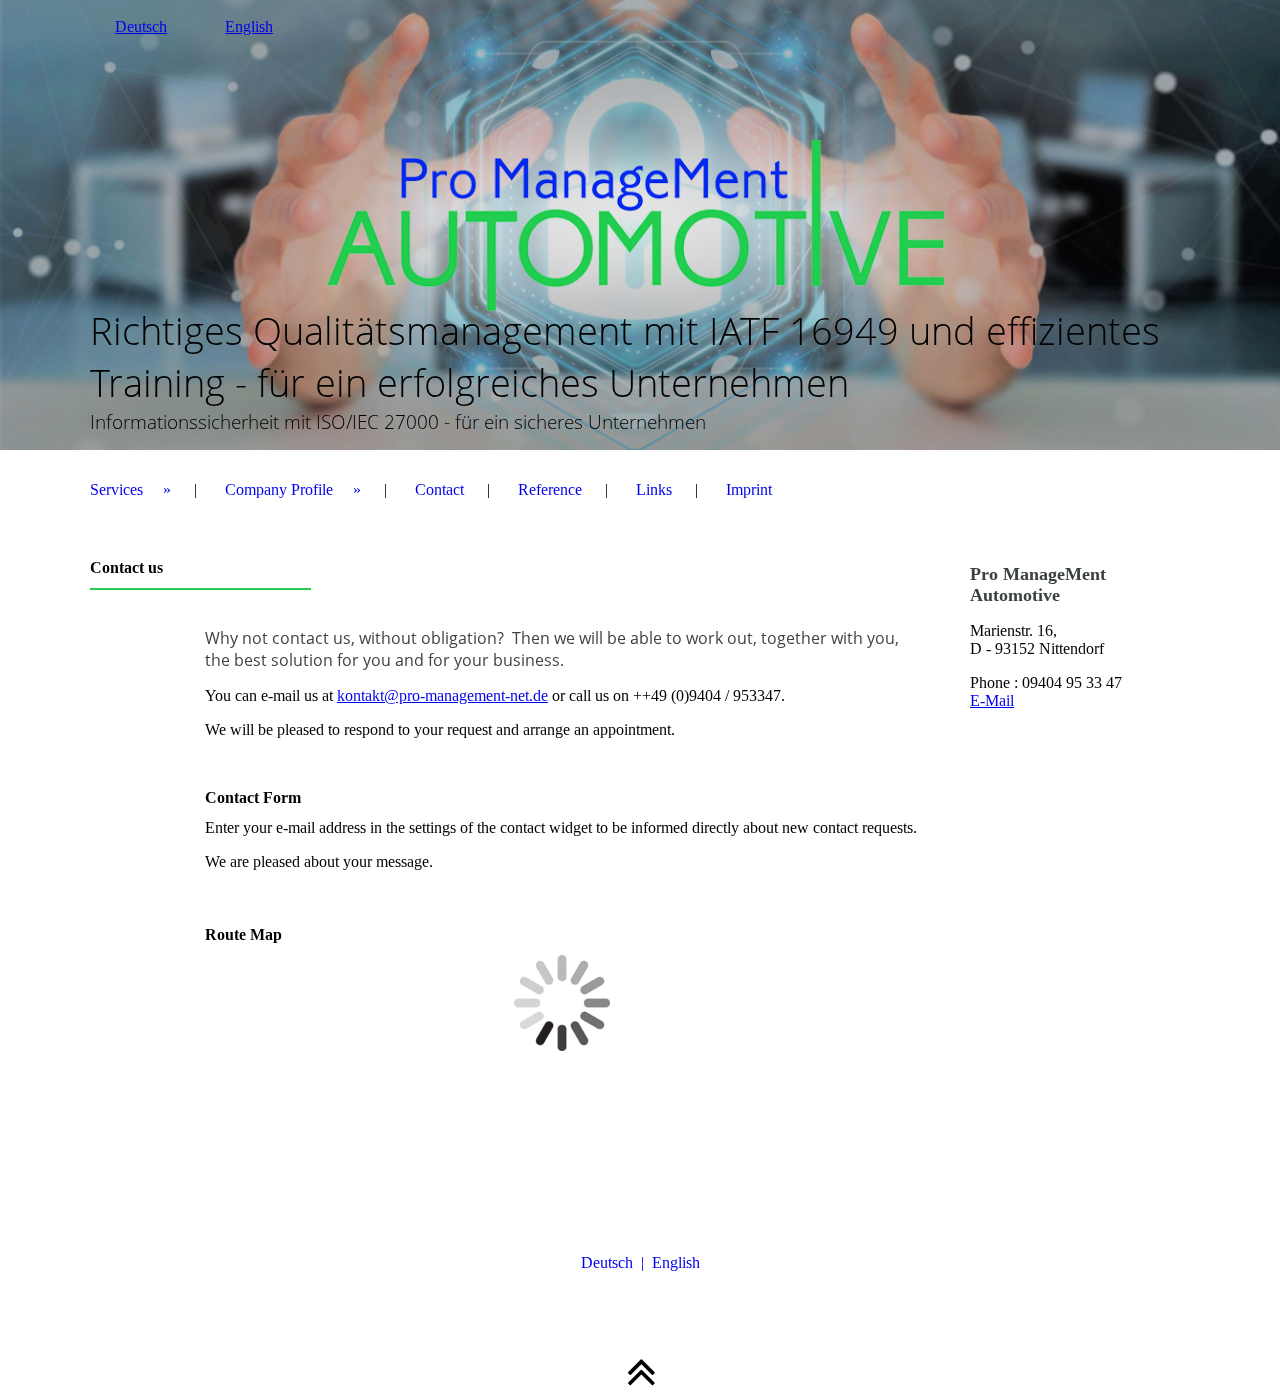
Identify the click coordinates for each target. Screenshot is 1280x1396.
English (249, 26)
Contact (439, 489)
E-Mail (992, 700)
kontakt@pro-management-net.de (442, 695)
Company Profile (279, 489)
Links (654, 489)
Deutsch (141, 26)
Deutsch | (616, 1262)
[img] (640, 225)
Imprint (749, 489)
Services (116, 489)
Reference (550, 489)
